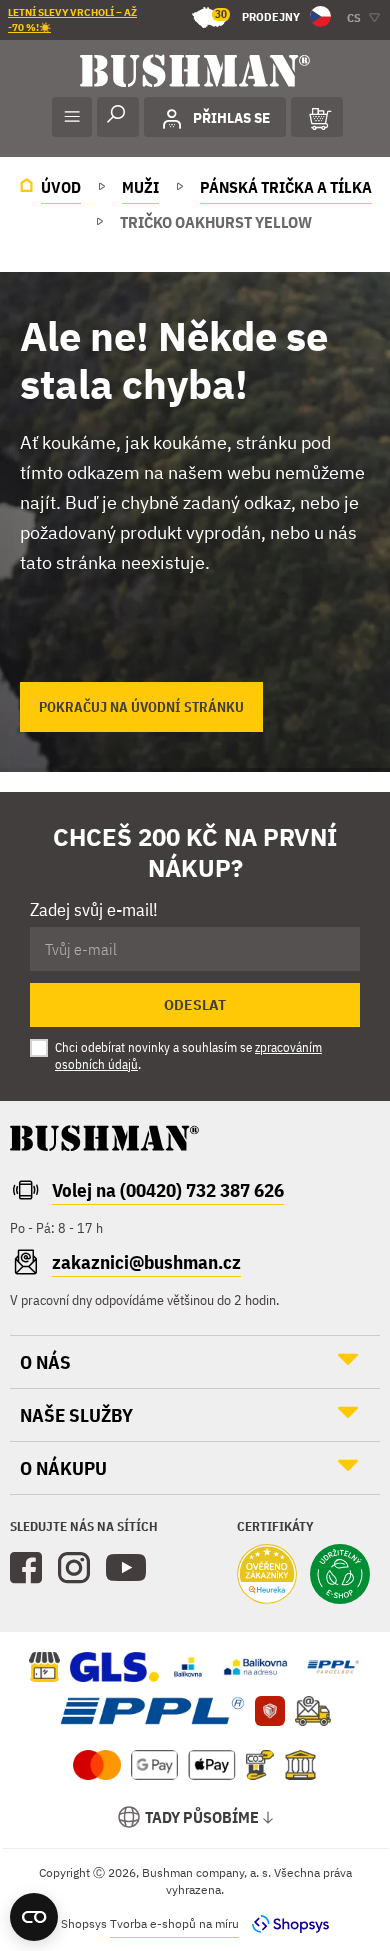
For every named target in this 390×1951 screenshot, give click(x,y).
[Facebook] (26, 1568)
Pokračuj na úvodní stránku (141, 707)
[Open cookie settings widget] (34, 1917)
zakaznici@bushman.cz (146, 1262)
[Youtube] (126, 1568)
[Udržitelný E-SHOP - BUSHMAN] (340, 1576)
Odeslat (195, 1005)
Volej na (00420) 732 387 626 (168, 1190)
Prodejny (257, 15)
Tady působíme (202, 1817)
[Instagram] (74, 1568)
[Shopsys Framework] (285, 1923)
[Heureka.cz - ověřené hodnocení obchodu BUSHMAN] (267, 1576)
